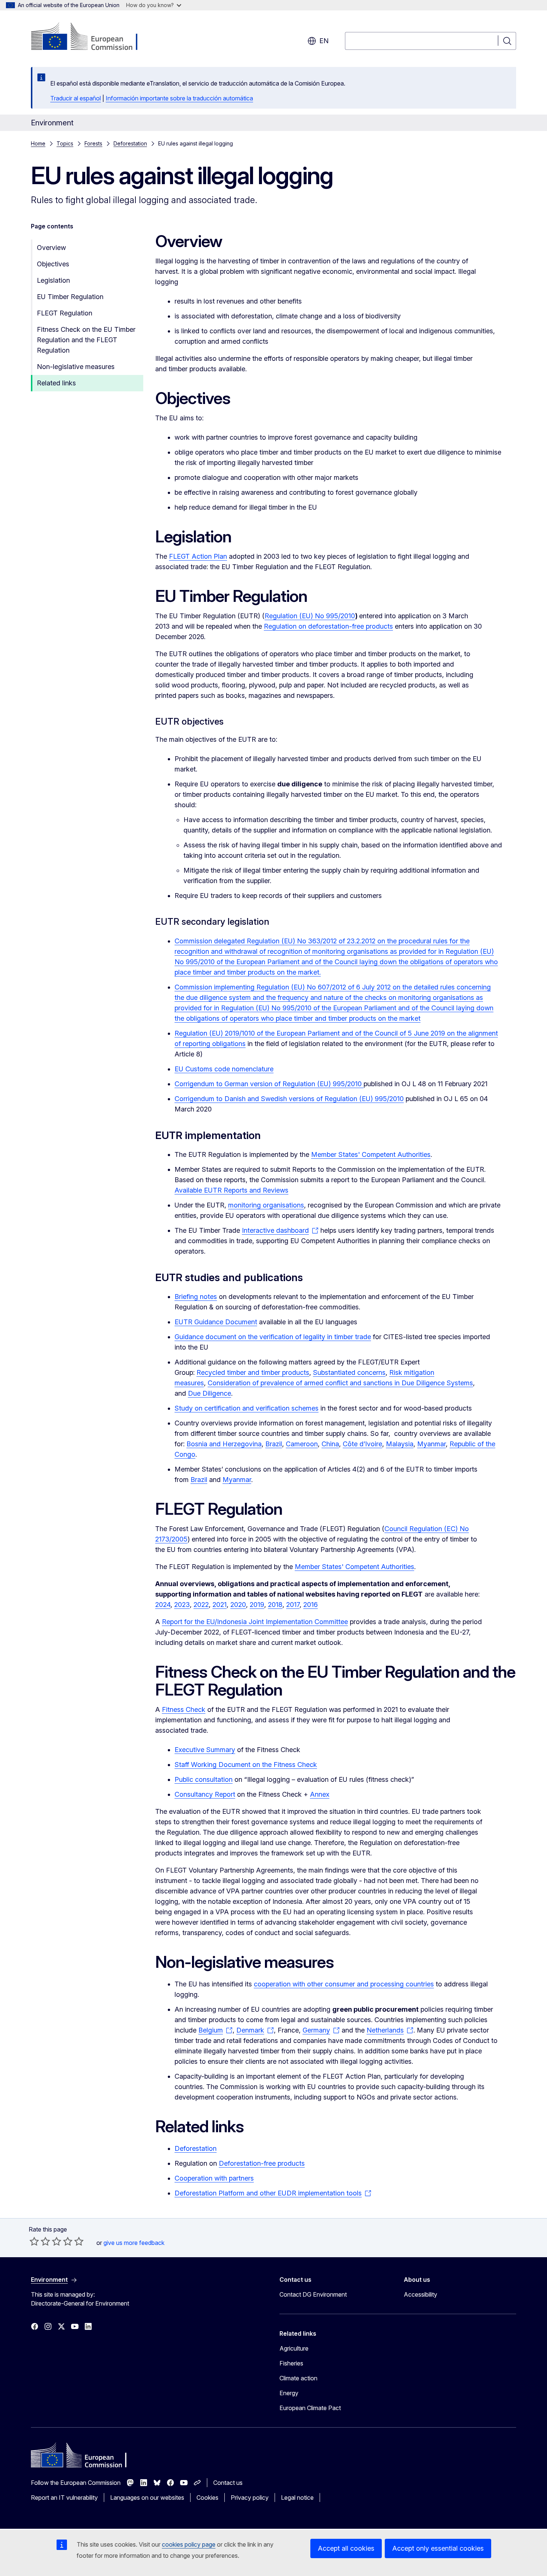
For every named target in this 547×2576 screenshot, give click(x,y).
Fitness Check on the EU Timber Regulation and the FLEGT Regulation (86, 340)
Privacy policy (250, 2498)
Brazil (274, 1444)
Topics (65, 143)
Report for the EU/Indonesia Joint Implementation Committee (255, 1622)
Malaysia (400, 1444)
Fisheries (291, 2363)
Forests (93, 143)
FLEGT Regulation (65, 313)
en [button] (324, 41)
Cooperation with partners (214, 2178)
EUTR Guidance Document (216, 1322)
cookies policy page (189, 2544)
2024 (163, 1605)
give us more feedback (134, 2243)
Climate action (298, 2378)
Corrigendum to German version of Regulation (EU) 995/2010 (269, 1084)
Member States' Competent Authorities (371, 1154)
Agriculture (294, 2348)
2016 (311, 1605)
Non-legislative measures (76, 367)
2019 (257, 1605)
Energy (289, 2393)
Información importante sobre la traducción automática (179, 98)
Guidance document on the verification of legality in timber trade (273, 1337)
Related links (56, 383)
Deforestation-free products (262, 2163)
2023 (182, 1605)
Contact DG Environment (313, 2294)
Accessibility (420, 2294)
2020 (238, 1605)
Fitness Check (184, 1709)
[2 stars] (40, 2241)
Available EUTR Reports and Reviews (231, 1190)
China (330, 1444)
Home (38, 143)
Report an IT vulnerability (64, 2498)
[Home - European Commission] (91, 37)
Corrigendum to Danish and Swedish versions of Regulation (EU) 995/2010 (289, 1099)
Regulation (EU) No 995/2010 (310, 616)
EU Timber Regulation (70, 297)
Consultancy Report (205, 1794)
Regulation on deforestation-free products (328, 626)
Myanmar (431, 1444)
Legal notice (297, 2498)
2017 (293, 1605)
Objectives (53, 264)
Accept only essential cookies (438, 2548)
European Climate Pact (310, 2408)
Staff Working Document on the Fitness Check (246, 1765)
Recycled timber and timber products (253, 1372)
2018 (275, 1605)
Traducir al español (76, 98)
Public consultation (204, 1779)
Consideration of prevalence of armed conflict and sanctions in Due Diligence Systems (340, 1383)
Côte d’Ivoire (362, 1444)
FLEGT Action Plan (198, 556)
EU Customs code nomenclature (224, 1069)
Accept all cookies (346, 2548)
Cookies (207, 2498)
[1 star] (34, 2241)
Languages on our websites (147, 2498)
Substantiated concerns (349, 1372)
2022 (201, 1605)
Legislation (53, 280)
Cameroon (302, 1444)
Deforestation (130, 143)
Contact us (228, 2483)
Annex (320, 1794)
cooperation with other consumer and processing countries (344, 1984)
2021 (220, 1605)
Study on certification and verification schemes (247, 1408)
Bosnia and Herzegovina (224, 1444)
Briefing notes (196, 1297)
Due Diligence (209, 1393)
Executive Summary (205, 1750)
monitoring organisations (266, 1205)
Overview (51, 248)
